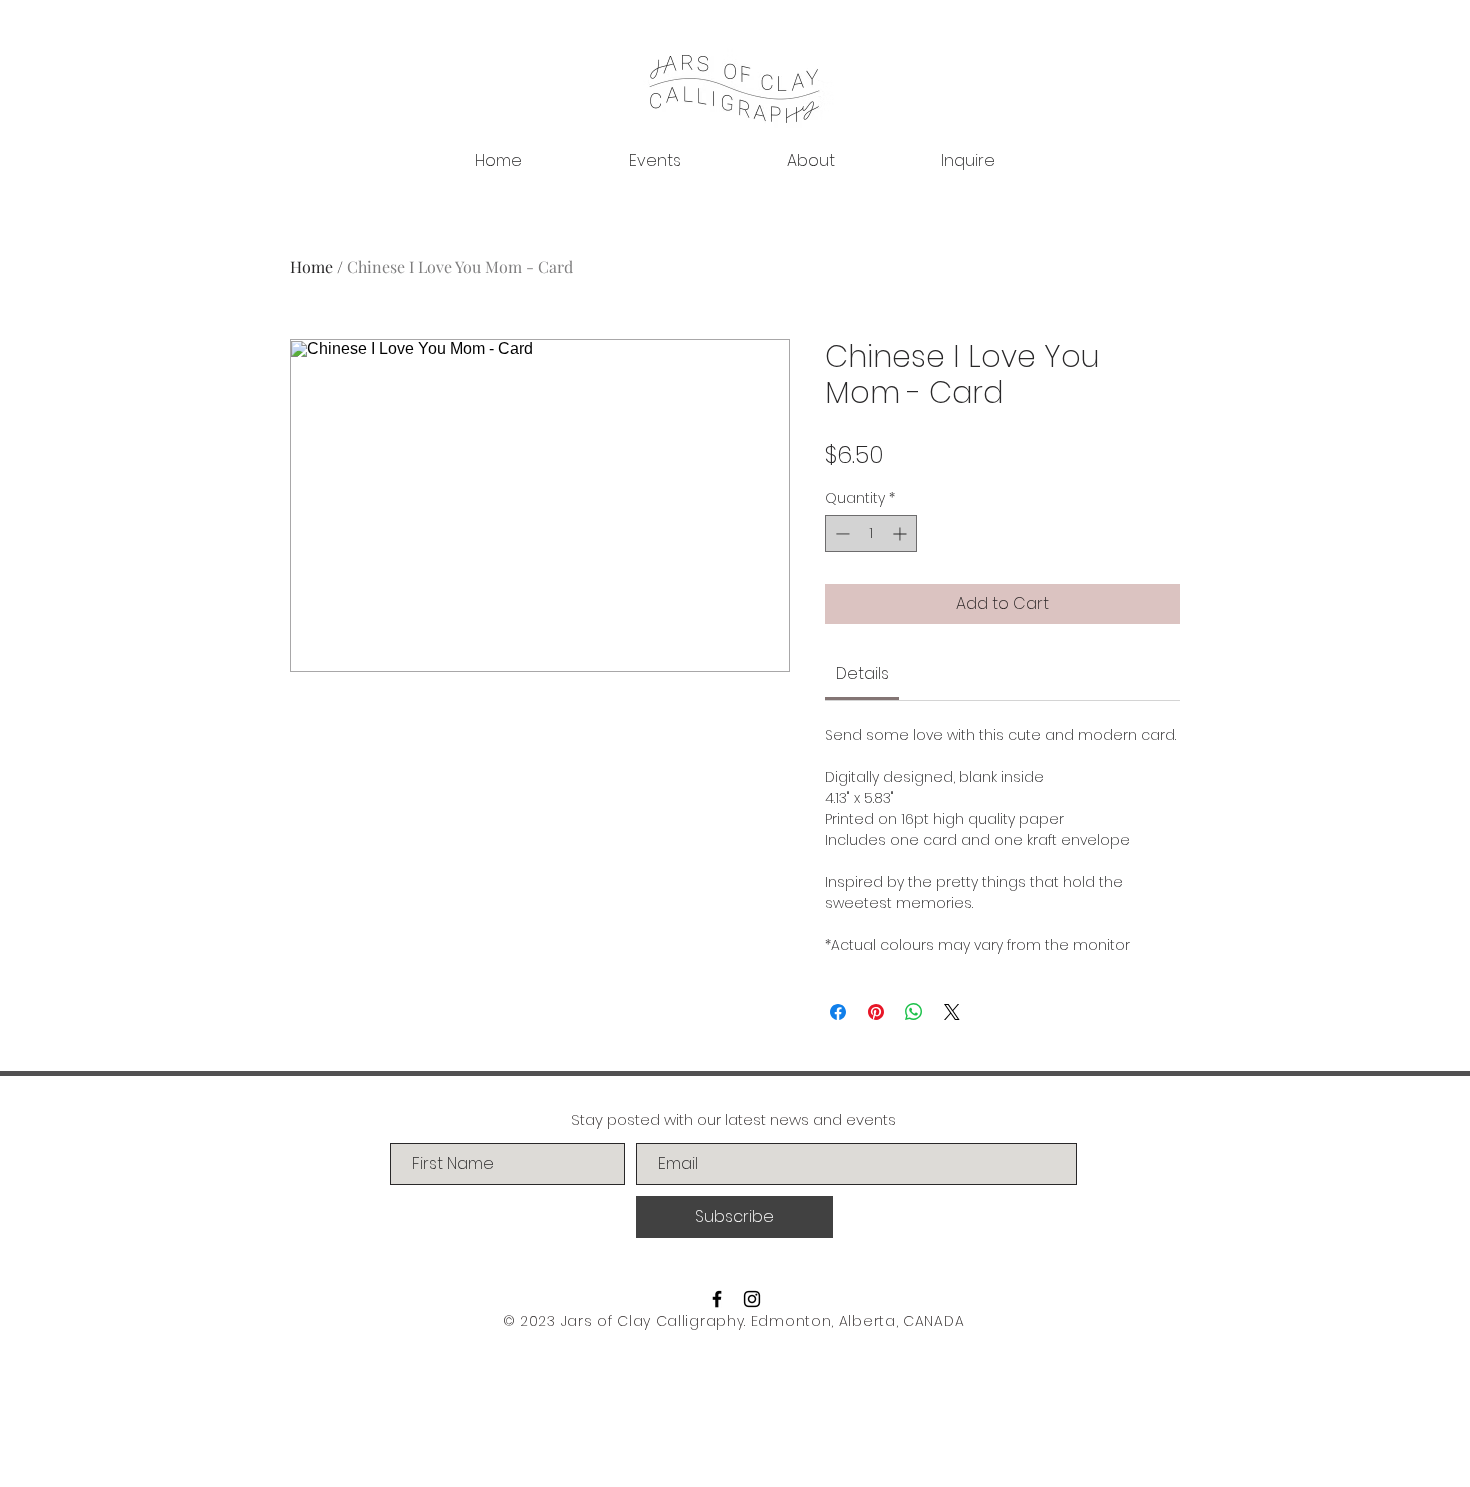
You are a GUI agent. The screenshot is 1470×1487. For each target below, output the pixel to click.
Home (311, 266)
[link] (862, 673)
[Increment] (901, 533)
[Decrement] (840, 533)
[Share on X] (952, 1012)
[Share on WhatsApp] (914, 1012)
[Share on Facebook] (838, 1012)
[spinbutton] (871, 533)
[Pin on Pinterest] (876, 1012)
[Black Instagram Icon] (752, 1299)
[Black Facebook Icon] (717, 1299)
